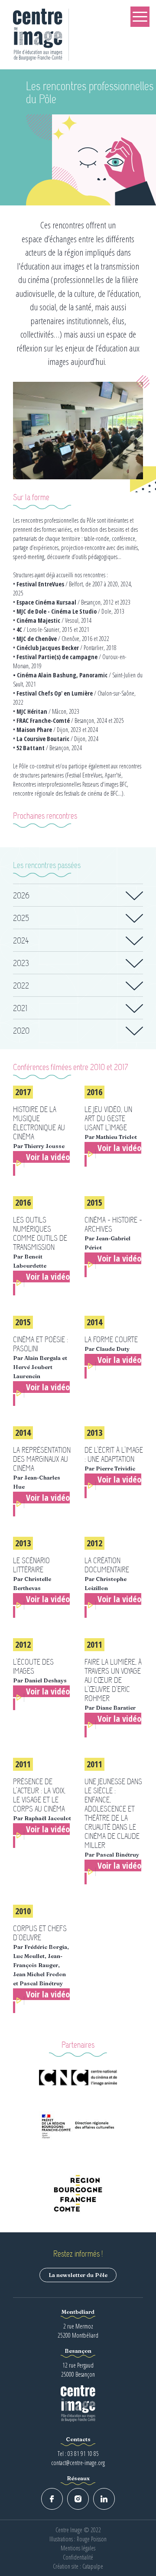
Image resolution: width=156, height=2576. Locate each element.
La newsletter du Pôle (78, 2275)
